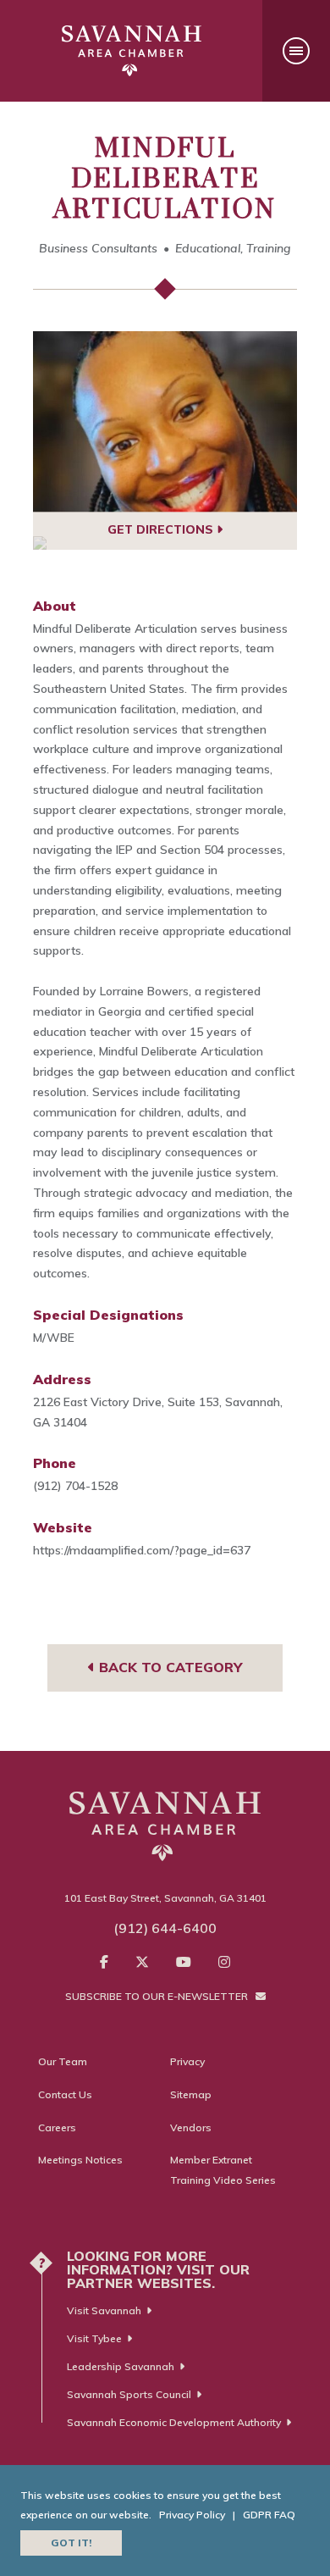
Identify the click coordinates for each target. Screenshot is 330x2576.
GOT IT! (71, 2543)
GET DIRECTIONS (162, 529)
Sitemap (191, 2094)
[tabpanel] (165, 422)
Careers (57, 2127)
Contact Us (65, 2094)
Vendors (191, 2127)
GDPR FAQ (269, 2515)
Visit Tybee (94, 2338)
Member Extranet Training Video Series (223, 2170)
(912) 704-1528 (75, 1486)
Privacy (187, 2061)
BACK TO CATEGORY (168, 1667)
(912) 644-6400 (165, 1928)
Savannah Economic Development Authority (174, 2422)
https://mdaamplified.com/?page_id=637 (142, 1550)
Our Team (63, 2061)
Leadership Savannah (121, 2366)
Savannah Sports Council (129, 2394)
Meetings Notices (80, 2160)
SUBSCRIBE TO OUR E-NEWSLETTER (158, 1996)
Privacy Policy (192, 2515)
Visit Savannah (104, 2310)
